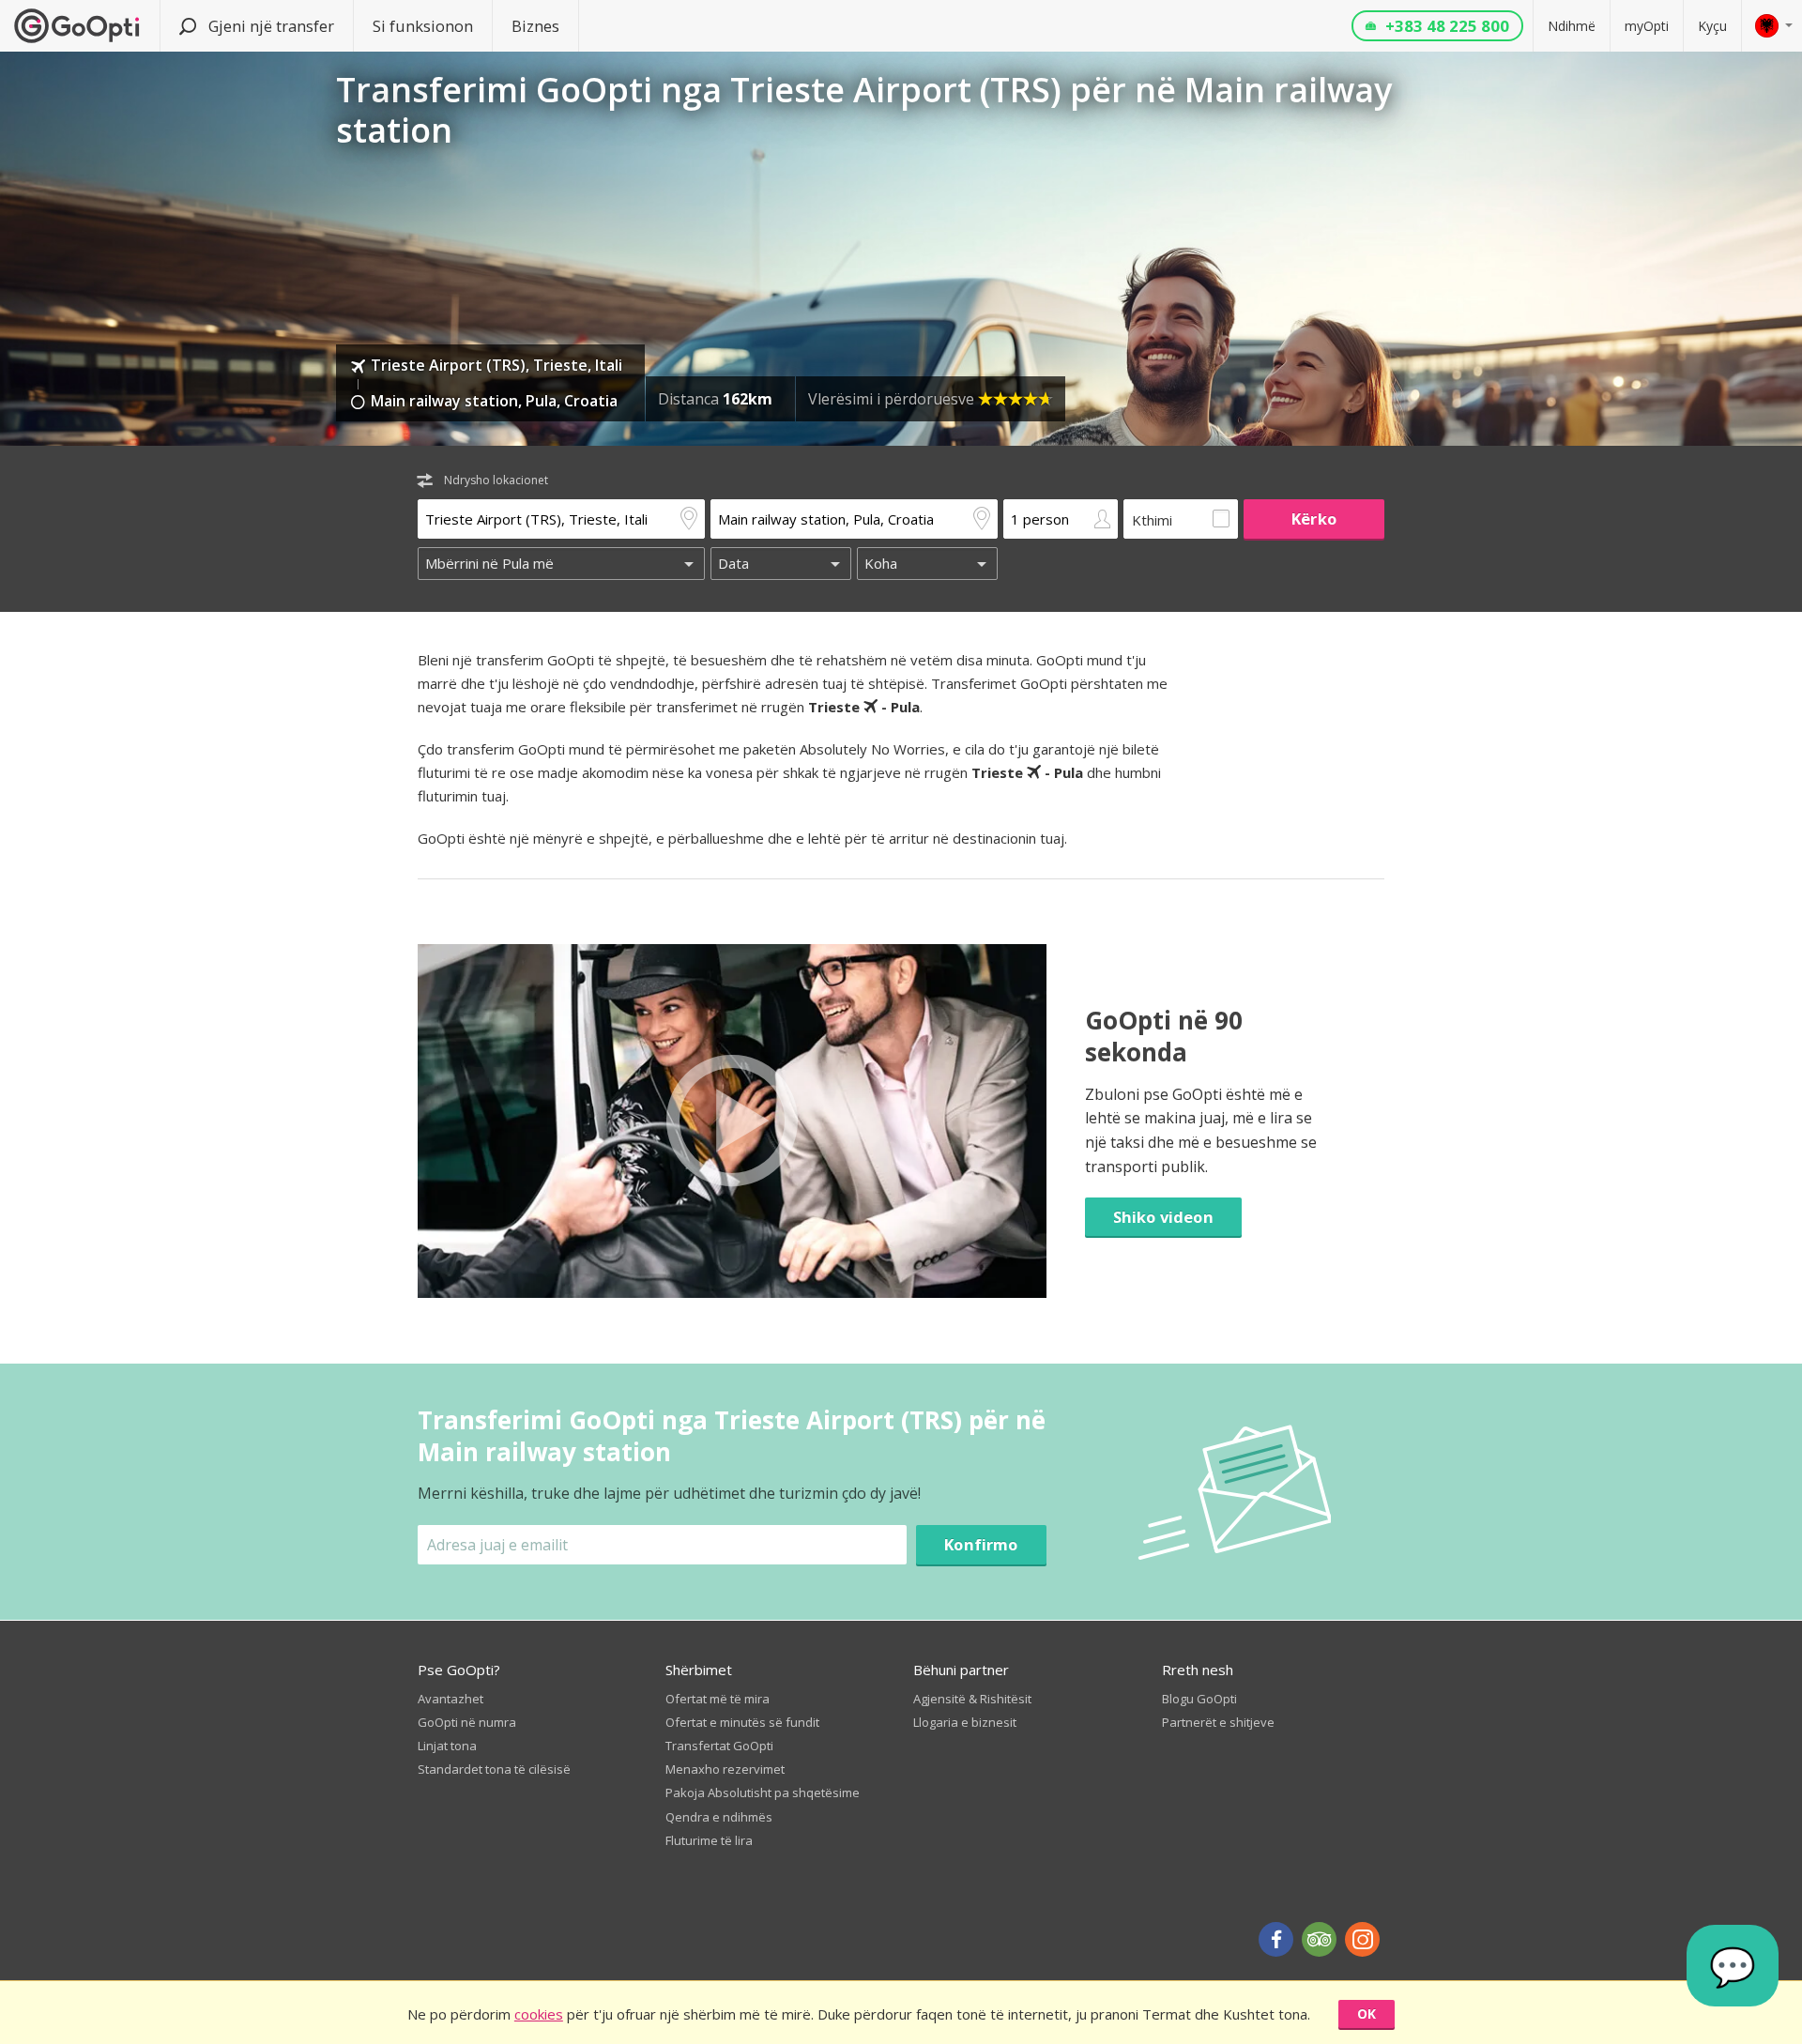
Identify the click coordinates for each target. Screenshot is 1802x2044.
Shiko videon (1163, 1217)
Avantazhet (450, 1699)
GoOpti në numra (467, 1722)
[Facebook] (1276, 1939)
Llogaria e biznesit (965, 1722)
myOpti (1647, 26)
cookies (539, 2014)
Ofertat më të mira (718, 1699)
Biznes (535, 26)
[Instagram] (1362, 1939)
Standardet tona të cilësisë (494, 1769)
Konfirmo (981, 1544)
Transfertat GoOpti (719, 1746)
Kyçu (1712, 26)
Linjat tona (447, 1746)
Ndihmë (1572, 26)
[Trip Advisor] (1319, 1939)
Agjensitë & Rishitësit (972, 1699)
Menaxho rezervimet (725, 1769)
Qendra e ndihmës (719, 1817)
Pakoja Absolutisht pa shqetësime (763, 1792)
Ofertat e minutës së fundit (742, 1722)
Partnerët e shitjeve (1218, 1722)
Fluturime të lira (709, 1840)
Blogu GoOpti (1199, 1699)
